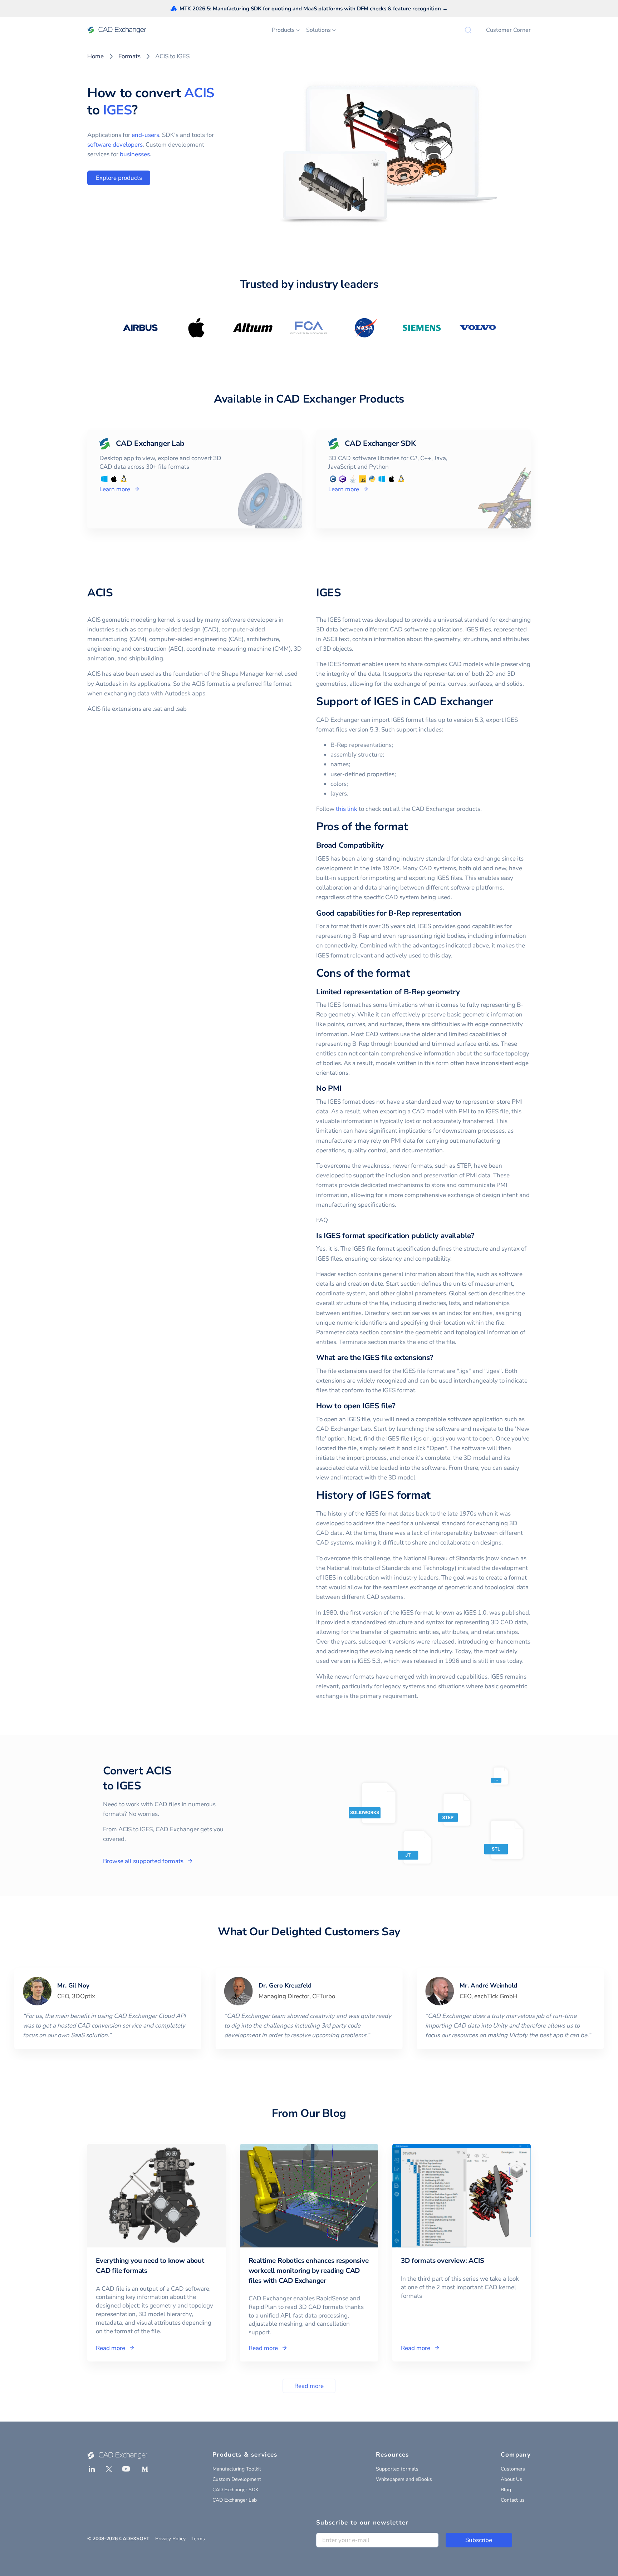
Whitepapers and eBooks (404, 2479)
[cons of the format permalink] (414, 974)
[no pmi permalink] (346, 1088)
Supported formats (397, 2469)
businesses (135, 154)
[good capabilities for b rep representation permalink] (465, 913)
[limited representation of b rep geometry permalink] (464, 992)
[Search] (468, 30)
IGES (117, 110)
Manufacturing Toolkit (237, 2469)
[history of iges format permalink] (435, 1496)
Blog (506, 2490)
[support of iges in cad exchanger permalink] (497, 702)
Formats (129, 56)
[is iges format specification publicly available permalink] (479, 1236)
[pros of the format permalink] (412, 827)
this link (347, 809)
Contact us (513, 2500)
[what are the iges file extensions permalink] (438, 1358)
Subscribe (479, 2540)
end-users (145, 135)
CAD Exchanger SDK (236, 2490)
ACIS (199, 93)
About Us (511, 2479)
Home (95, 56)
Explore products (119, 178)
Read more (309, 2386)
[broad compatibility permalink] (388, 845)
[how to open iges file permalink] (399, 1406)
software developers (115, 145)
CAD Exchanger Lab (235, 2500)
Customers (513, 2469)
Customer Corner (508, 30)
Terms (198, 2539)
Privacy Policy (170, 2539)
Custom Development (237, 2479)
